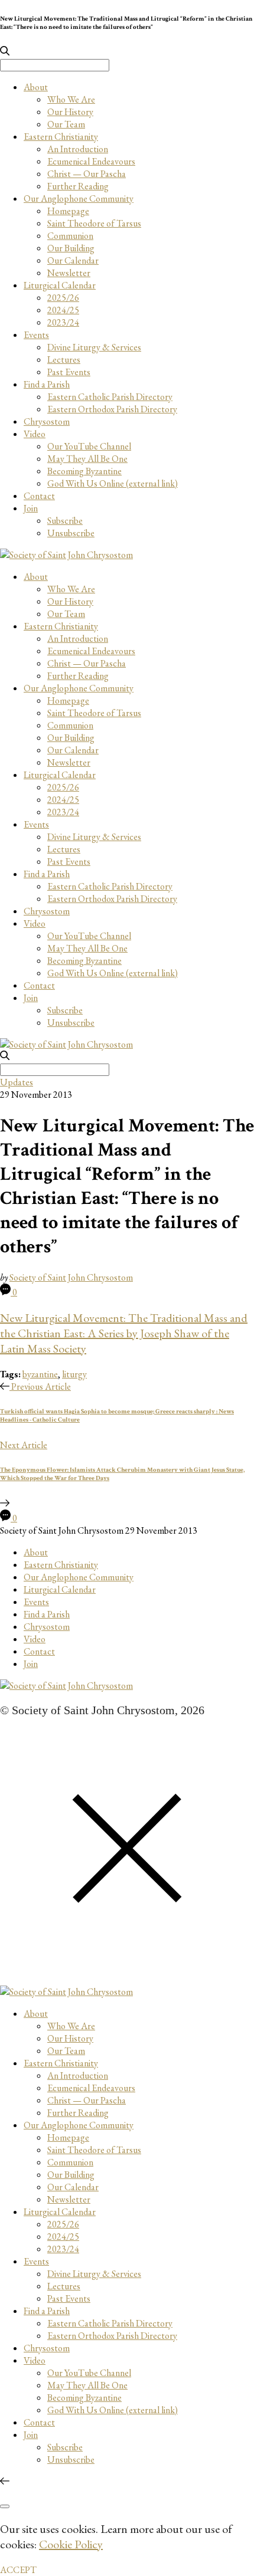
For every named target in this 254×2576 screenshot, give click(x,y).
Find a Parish (47, 384)
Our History (70, 112)
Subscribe (65, 521)
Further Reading (78, 186)
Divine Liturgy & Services (94, 347)
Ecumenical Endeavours (91, 161)
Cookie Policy (71, 2544)
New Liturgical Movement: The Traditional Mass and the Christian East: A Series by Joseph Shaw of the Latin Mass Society (124, 1333)
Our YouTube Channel (89, 446)
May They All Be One (87, 459)
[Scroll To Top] (5, 2481)
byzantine (40, 1374)
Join (31, 508)
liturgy (74, 1374)
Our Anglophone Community (79, 198)
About (36, 87)
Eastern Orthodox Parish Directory (112, 409)
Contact (39, 496)
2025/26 (63, 298)
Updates (17, 1082)
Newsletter (69, 273)
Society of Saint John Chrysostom (71, 1277)
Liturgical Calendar (60, 285)
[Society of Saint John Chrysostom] (66, 555)
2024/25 (63, 310)
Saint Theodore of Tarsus (94, 223)
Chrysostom (47, 421)
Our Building (71, 248)
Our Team (66, 124)
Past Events (69, 372)
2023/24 (63, 322)
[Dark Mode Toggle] (5, 2506)
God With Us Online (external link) (113, 483)
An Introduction (78, 149)
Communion (70, 236)
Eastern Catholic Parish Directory (110, 397)
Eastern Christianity (61, 137)
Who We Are (71, 99)
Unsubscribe (71, 533)
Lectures (64, 360)
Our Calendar (73, 260)
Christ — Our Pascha (87, 174)
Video (35, 434)
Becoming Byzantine (84, 471)
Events (36, 335)
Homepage (68, 211)
